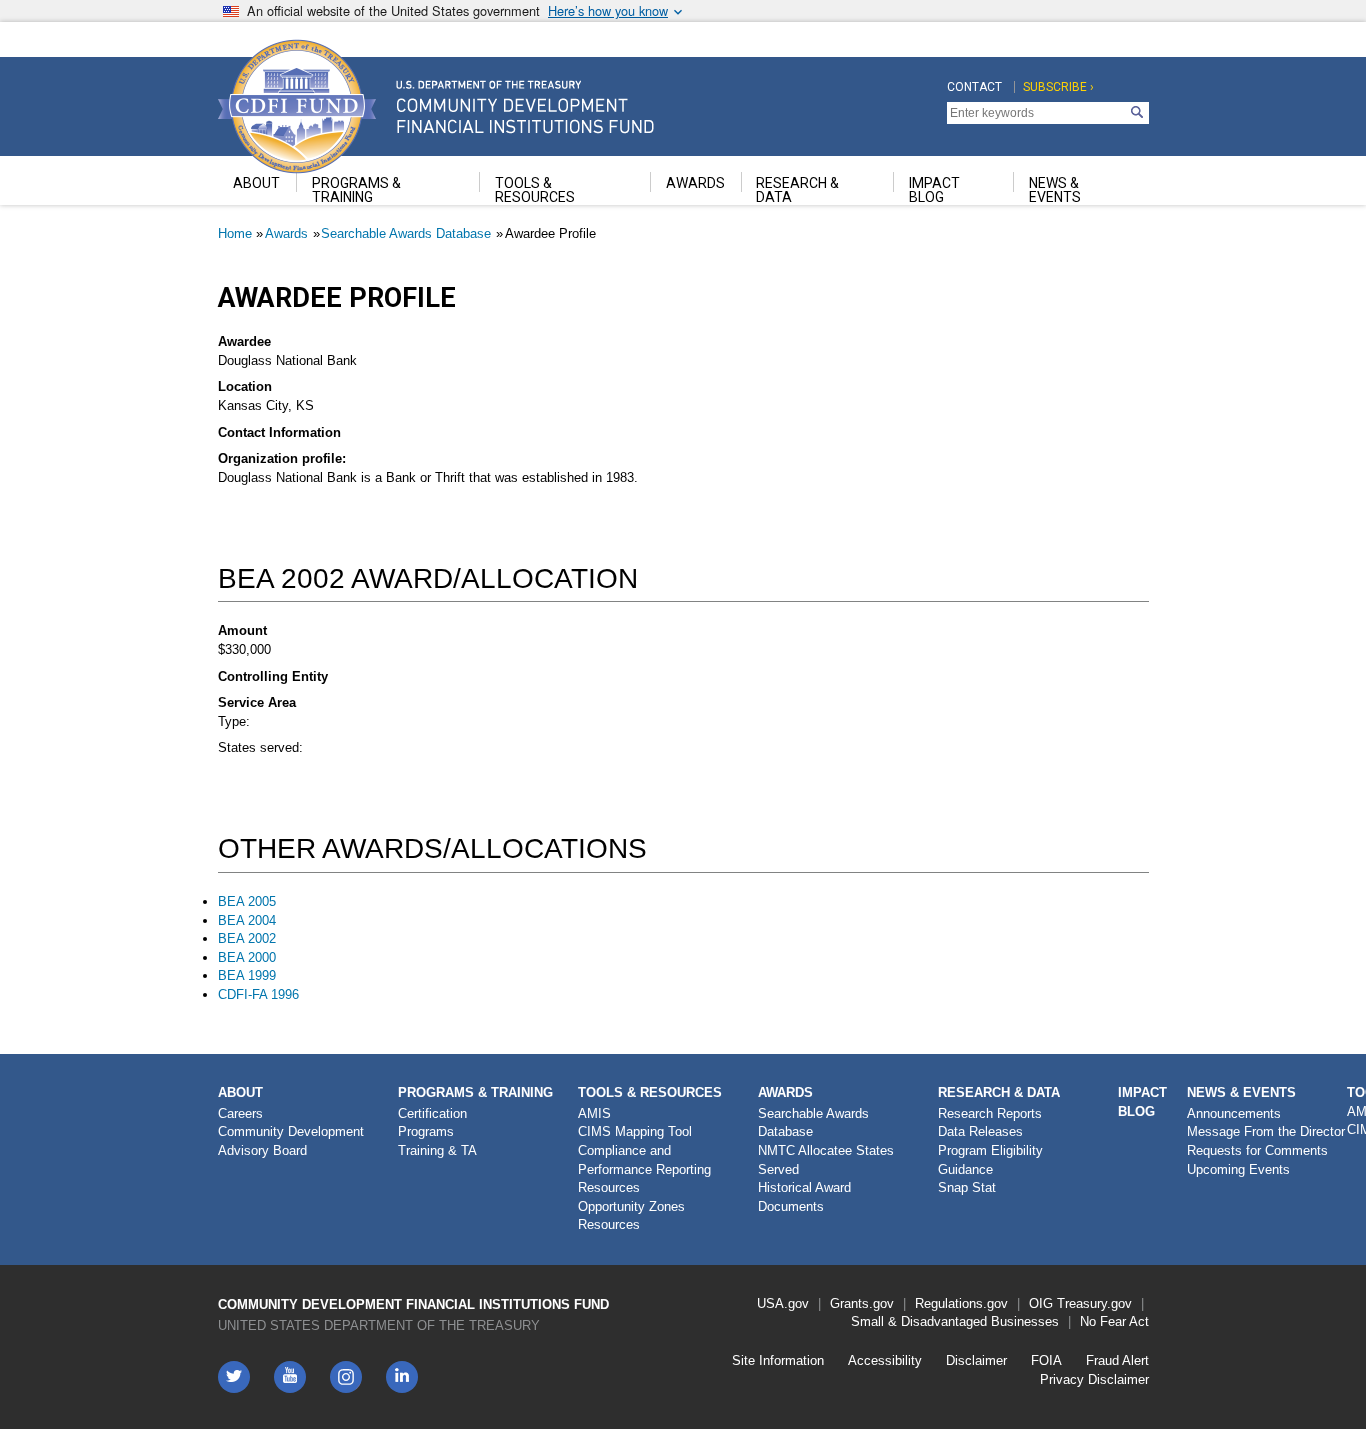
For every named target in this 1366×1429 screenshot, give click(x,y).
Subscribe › (1058, 87)
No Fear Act (1114, 1321)
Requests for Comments (1257, 1150)
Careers (240, 1113)
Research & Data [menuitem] (797, 190)
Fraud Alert (1117, 1360)
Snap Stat (967, 1187)
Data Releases (980, 1131)
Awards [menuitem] (695, 183)
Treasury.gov (1094, 1303)
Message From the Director (1266, 1131)
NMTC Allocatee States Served (826, 1160)
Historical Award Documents (804, 1197)
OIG (1041, 1303)
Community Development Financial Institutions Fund (413, 1304)
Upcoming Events (1238, 1169)
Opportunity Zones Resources (631, 1216)
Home (235, 233)
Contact (974, 87)
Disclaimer (976, 1360)
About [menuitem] (256, 183)
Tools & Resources (650, 1092)
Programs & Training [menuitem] (356, 190)
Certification (432, 1113)
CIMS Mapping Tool (635, 1131)
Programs (426, 1131)
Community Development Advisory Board (291, 1141)
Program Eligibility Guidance (990, 1160)
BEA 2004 (247, 920)
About (240, 1092)
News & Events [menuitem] (1055, 190)
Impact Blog (1142, 1102)
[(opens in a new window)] (346, 1377)
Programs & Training (475, 1092)
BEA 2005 (247, 901)
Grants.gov (862, 1303)
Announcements (1234, 1113)
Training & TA (437, 1150)
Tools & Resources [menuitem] (535, 190)
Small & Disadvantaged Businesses (955, 1321)
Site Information (778, 1360)
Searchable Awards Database (406, 233)
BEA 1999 (247, 975)
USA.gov (783, 1303)
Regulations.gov (961, 1303)
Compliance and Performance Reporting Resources (644, 1169)
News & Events (1241, 1092)
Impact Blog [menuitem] (934, 190)
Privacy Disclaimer (1094, 1379)
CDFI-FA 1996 (258, 994)
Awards (286, 233)
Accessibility (885, 1360)
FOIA (1046, 1360)
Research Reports (990, 1113)
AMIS (594, 1113)
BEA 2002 (247, 938)
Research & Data (999, 1092)
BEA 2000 (247, 957)
